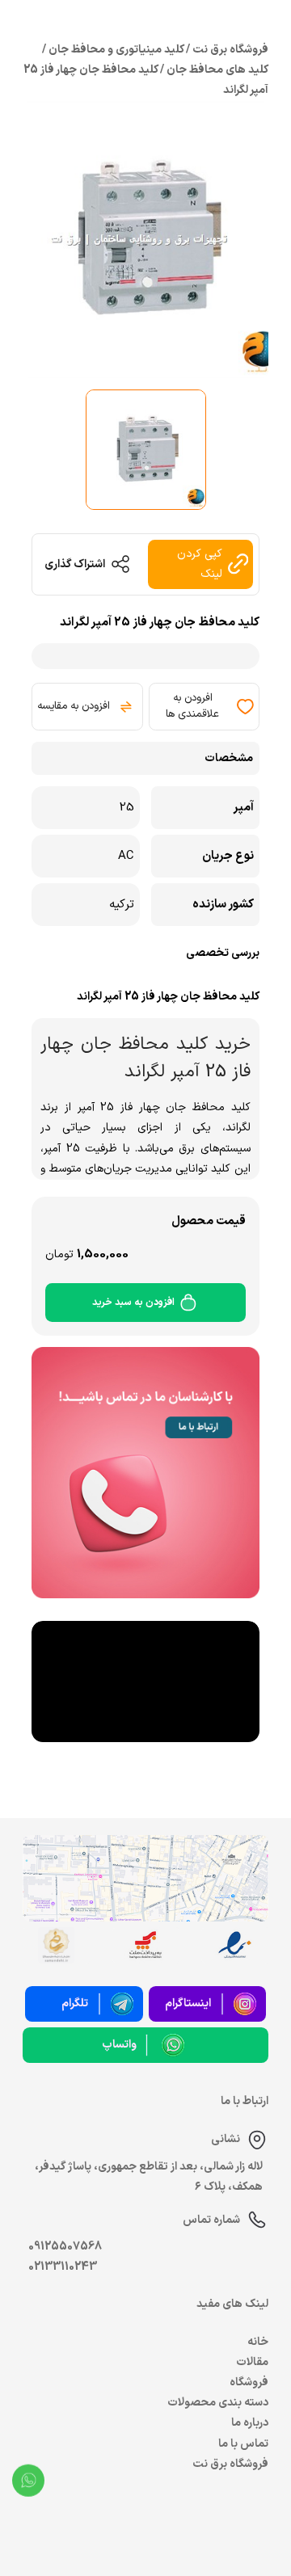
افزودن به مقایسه (74, 706)
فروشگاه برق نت (230, 2464)
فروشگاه (249, 2382)
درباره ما (250, 2423)
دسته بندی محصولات (218, 2403)
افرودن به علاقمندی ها (192, 706)
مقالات (252, 2362)
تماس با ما (243, 2444)
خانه (258, 2342)
